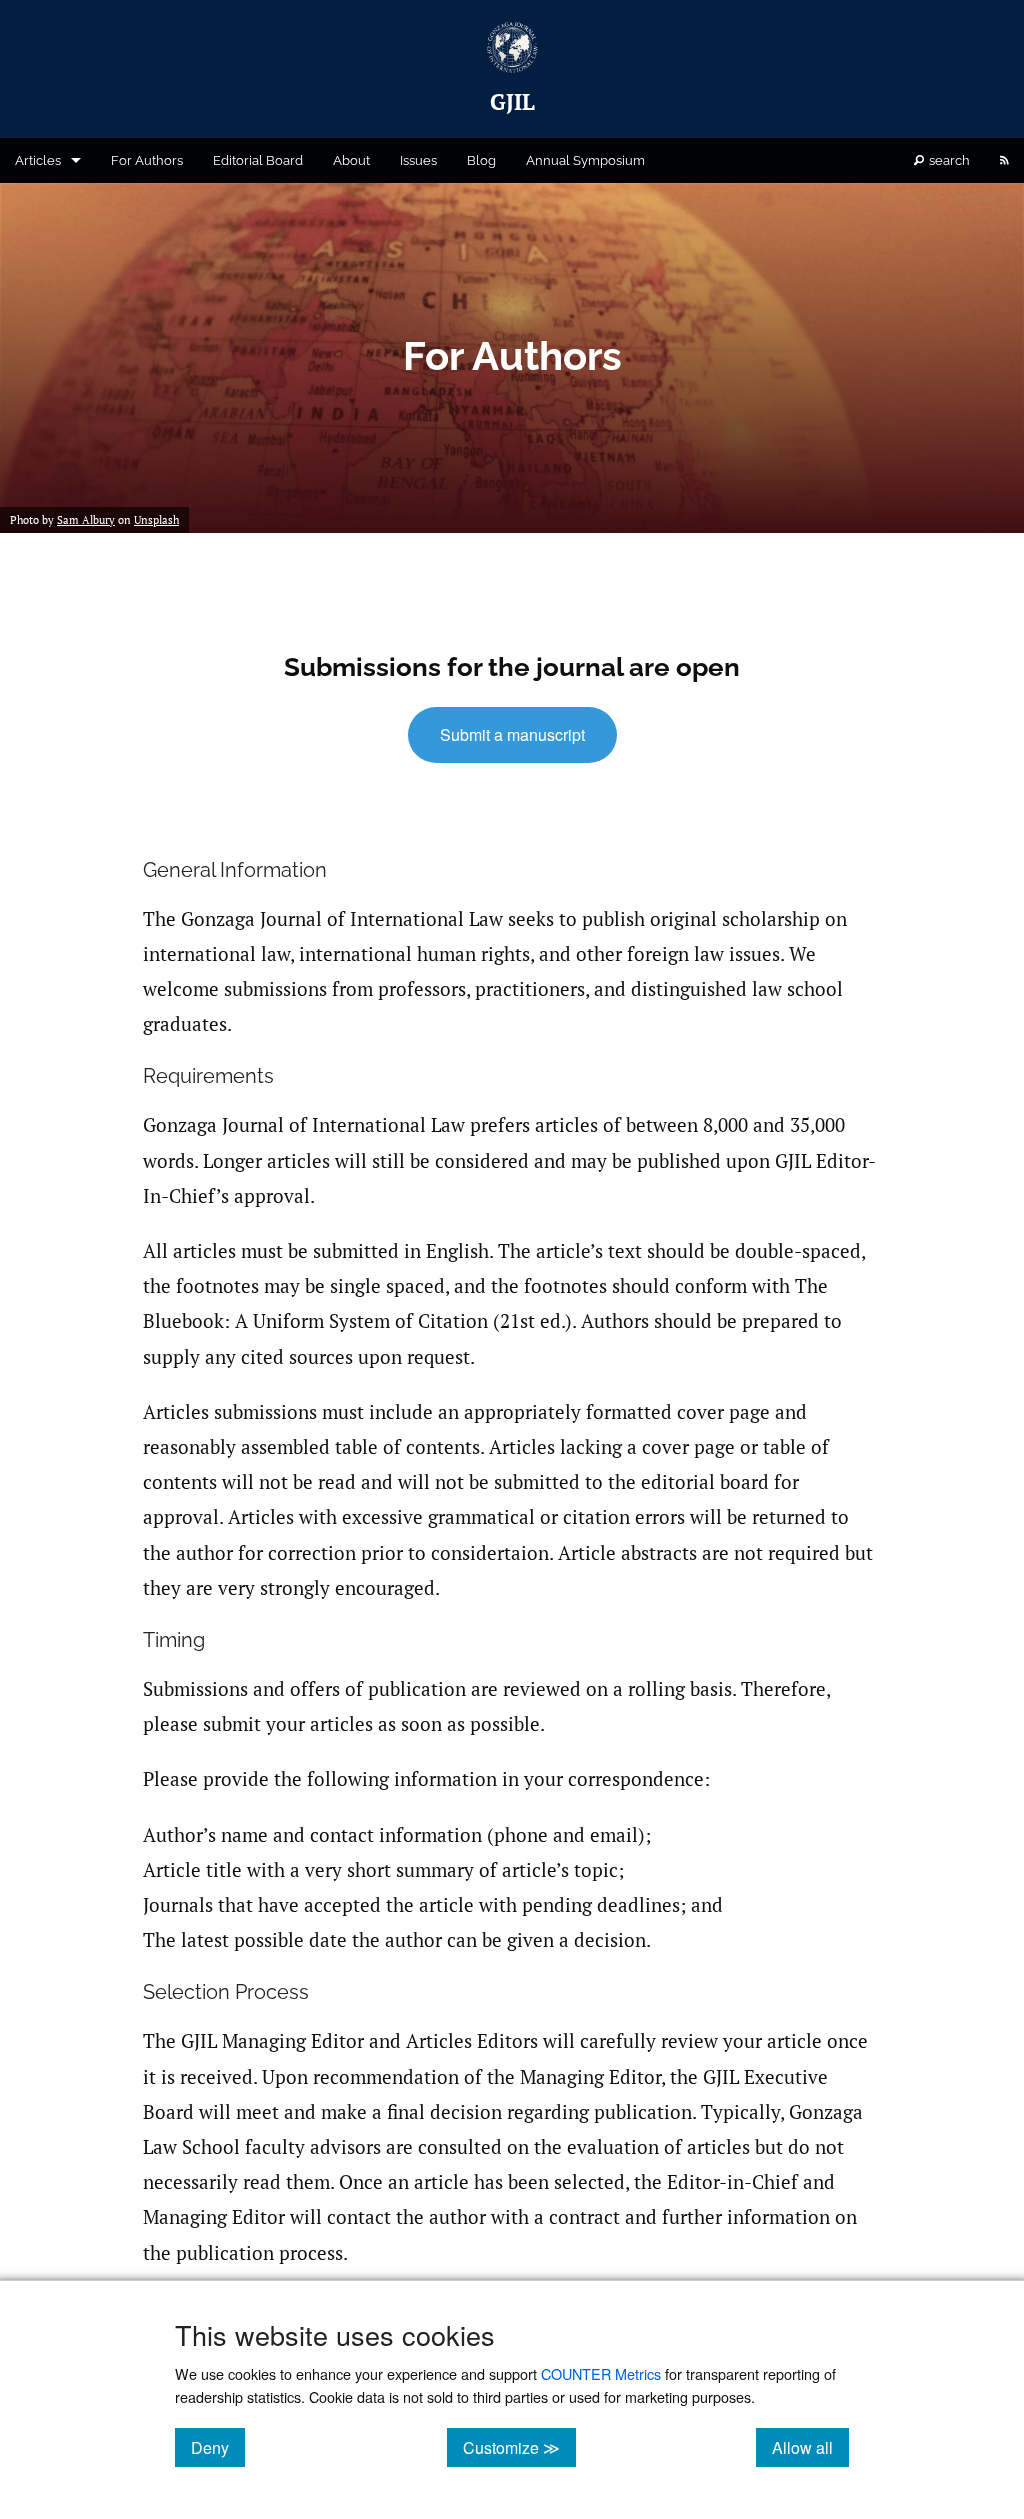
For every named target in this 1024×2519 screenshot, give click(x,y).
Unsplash (156, 520)
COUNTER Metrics (601, 2373)
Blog (481, 160)
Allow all (810, 2447)
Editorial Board (258, 160)
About (351, 160)
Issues (418, 160)
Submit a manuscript (512, 734)
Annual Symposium (585, 160)
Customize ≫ (519, 2447)
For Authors (147, 160)
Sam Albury (86, 520)
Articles (38, 160)
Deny (218, 2447)
